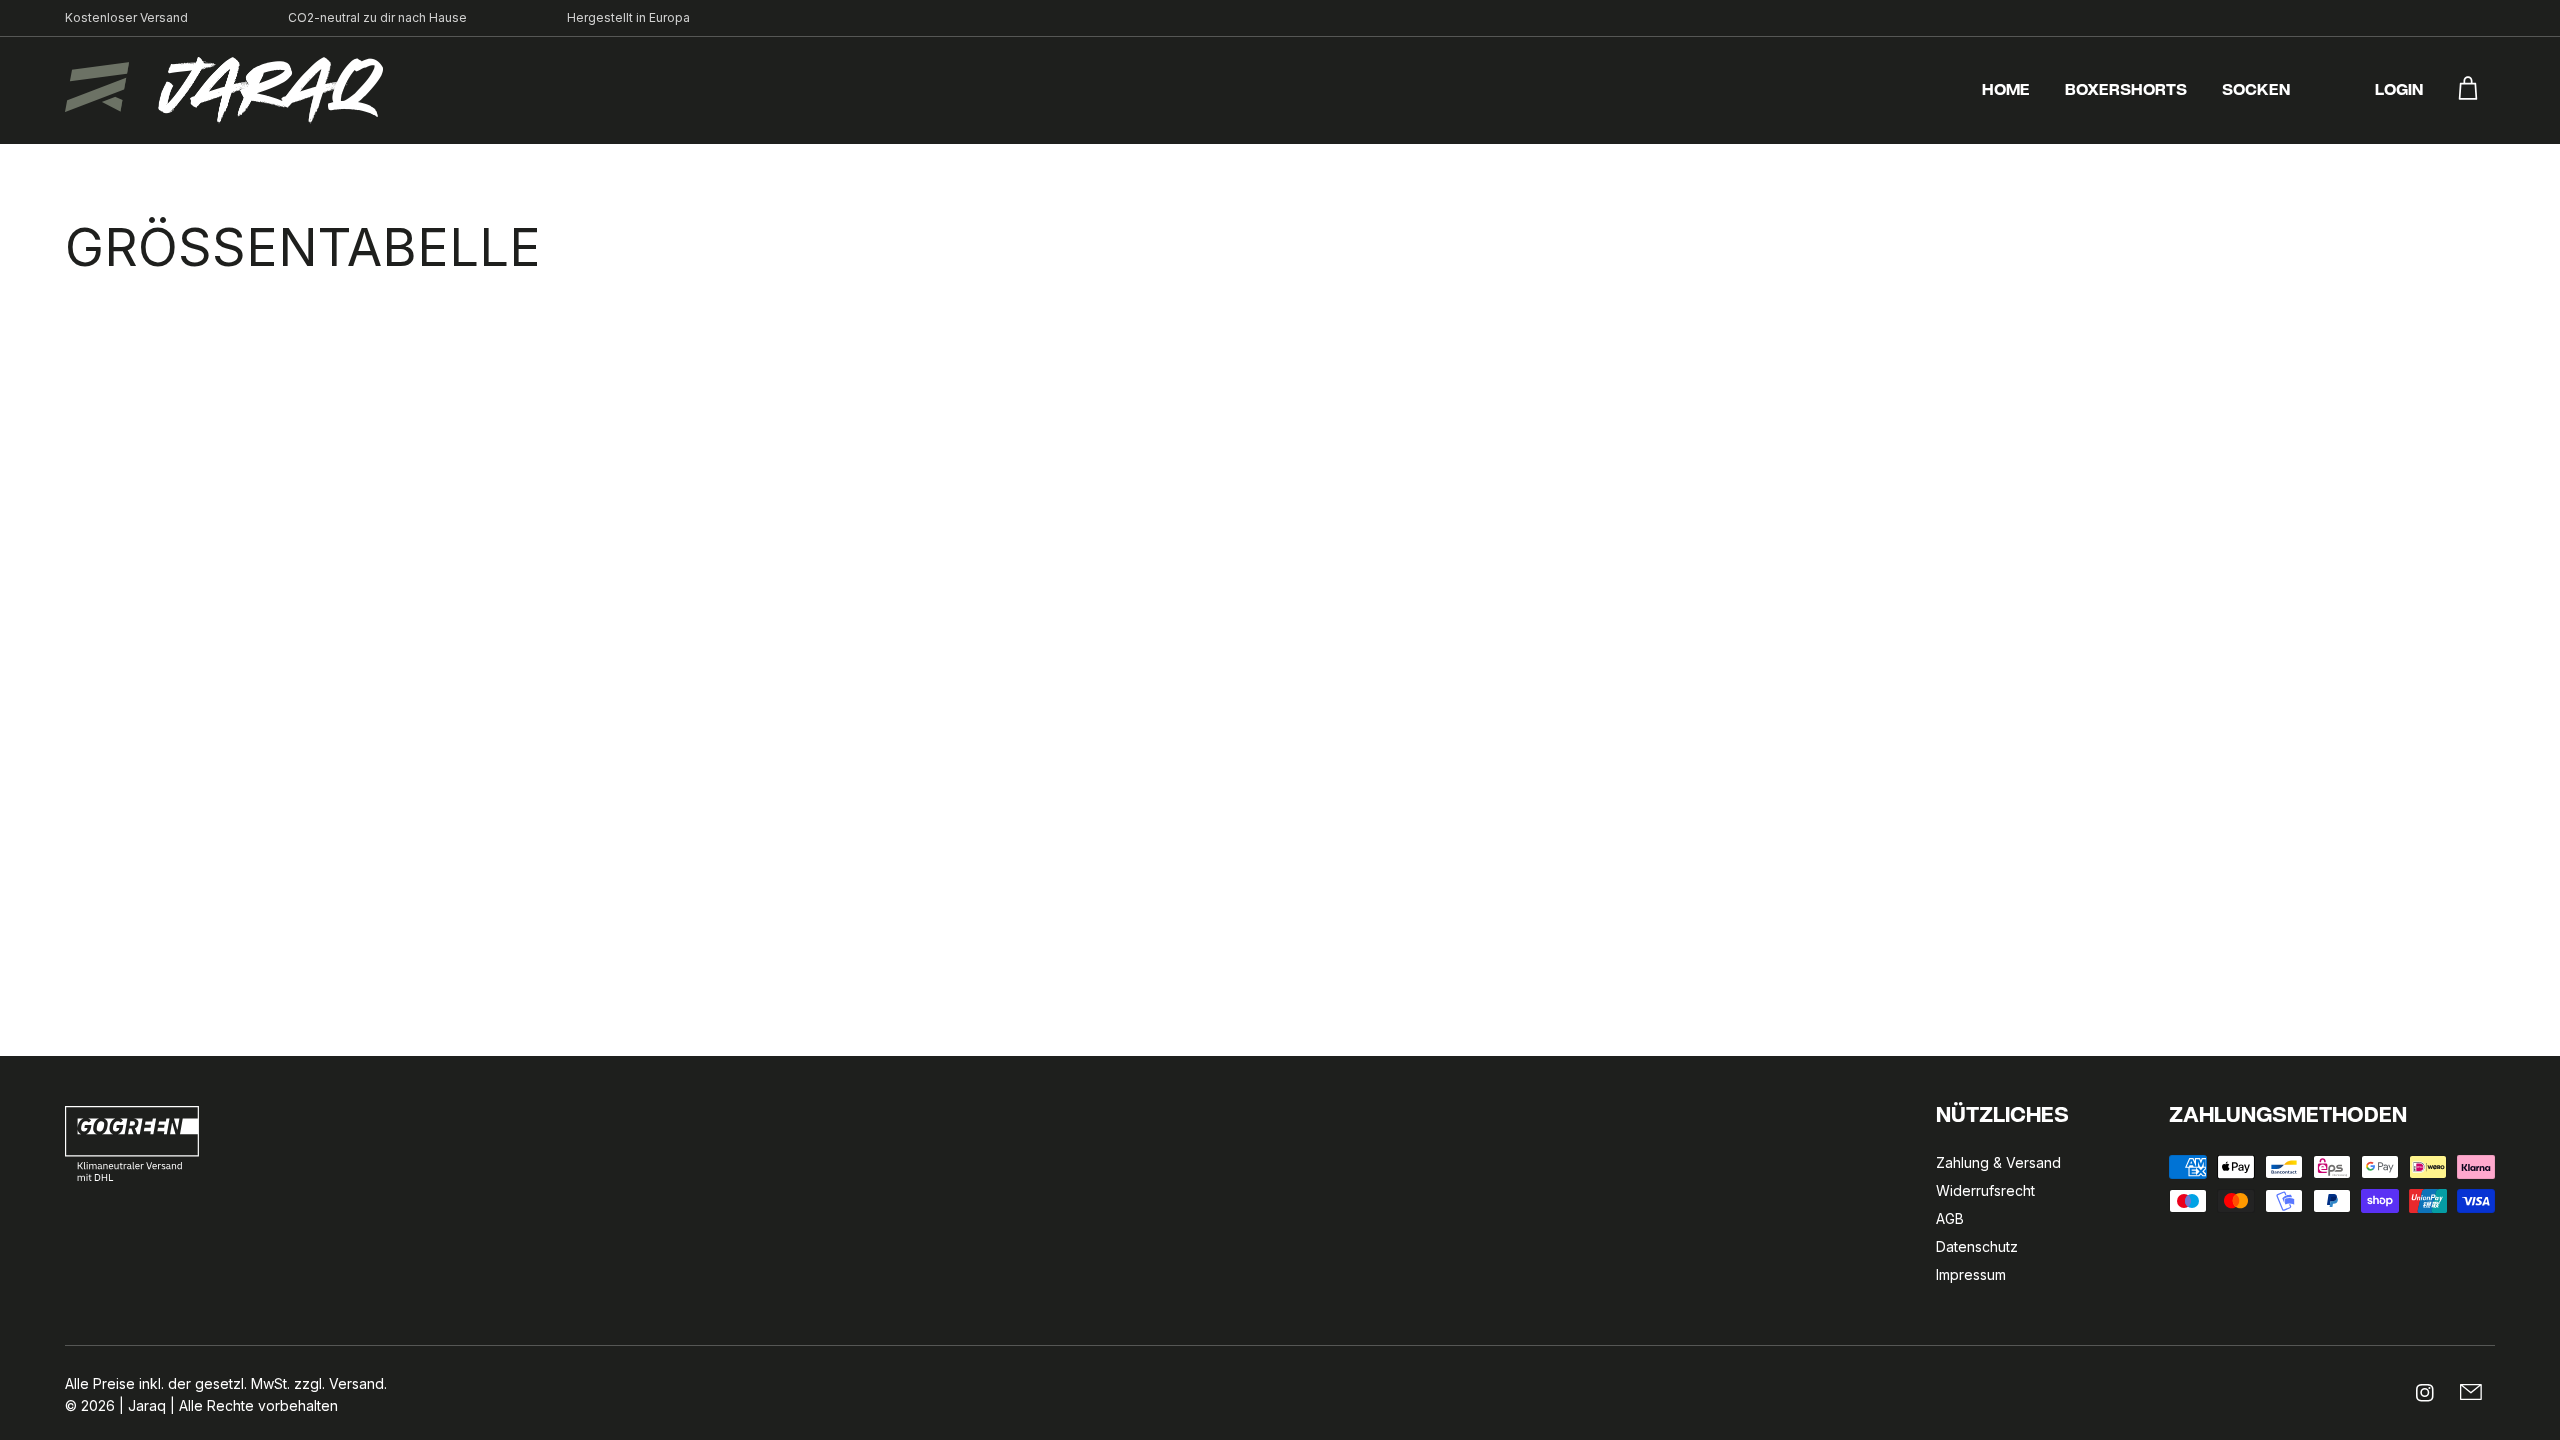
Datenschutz (1977, 1246)
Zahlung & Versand (1998, 1162)
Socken (2256, 91)
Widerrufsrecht (1985, 1190)
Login (2399, 91)
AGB (1950, 1218)
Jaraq (147, 1405)
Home (2006, 91)
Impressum (1971, 1274)
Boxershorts (2126, 91)
